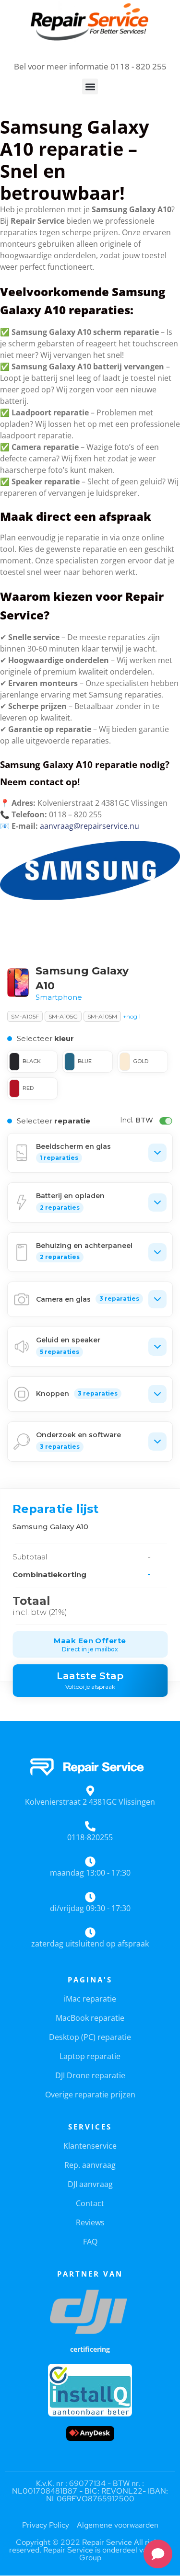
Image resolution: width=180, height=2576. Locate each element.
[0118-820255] (90, 1826)
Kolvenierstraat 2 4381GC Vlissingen (90, 1802)
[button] (90, 86)
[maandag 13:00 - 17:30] (90, 1862)
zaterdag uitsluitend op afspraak (90, 1944)
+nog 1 (132, 1016)
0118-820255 (90, 1837)
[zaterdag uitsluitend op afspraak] (90, 1933)
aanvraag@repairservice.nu (90, 826)
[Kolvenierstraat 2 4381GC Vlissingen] (90, 1791)
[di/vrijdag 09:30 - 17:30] (90, 1897)
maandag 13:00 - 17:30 (90, 1873)
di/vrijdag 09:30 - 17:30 (90, 1908)
